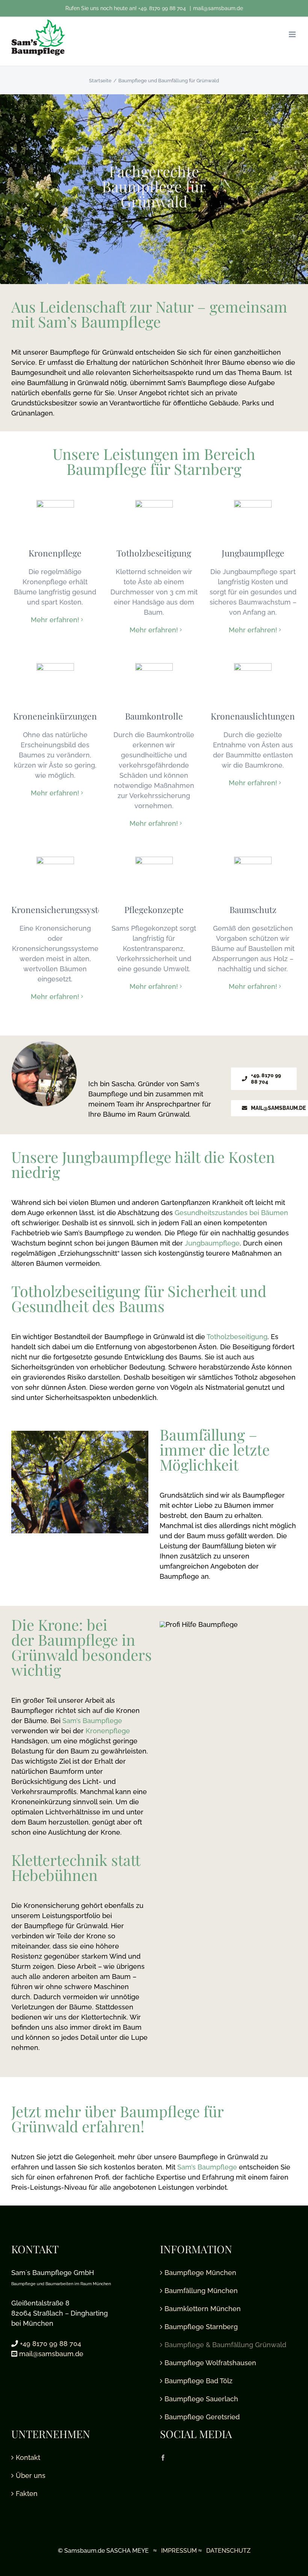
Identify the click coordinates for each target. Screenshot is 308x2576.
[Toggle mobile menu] (293, 34)
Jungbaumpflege (212, 1243)
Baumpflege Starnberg (201, 2327)
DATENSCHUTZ (228, 2551)
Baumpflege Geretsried (202, 2417)
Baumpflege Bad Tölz (199, 2381)
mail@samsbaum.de (218, 8)
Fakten (27, 2494)
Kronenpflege (108, 1731)
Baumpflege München (200, 2273)
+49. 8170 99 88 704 (163, 8)
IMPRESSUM (179, 2551)
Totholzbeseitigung (237, 1337)
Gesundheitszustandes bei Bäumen (231, 1213)
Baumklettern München (203, 2309)
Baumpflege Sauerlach (201, 2399)
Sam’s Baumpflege (91, 1721)
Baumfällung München (201, 2291)
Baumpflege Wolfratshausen (210, 2363)
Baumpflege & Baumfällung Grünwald (225, 2345)
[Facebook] (163, 2458)
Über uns (31, 2475)
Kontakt (28, 2457)
